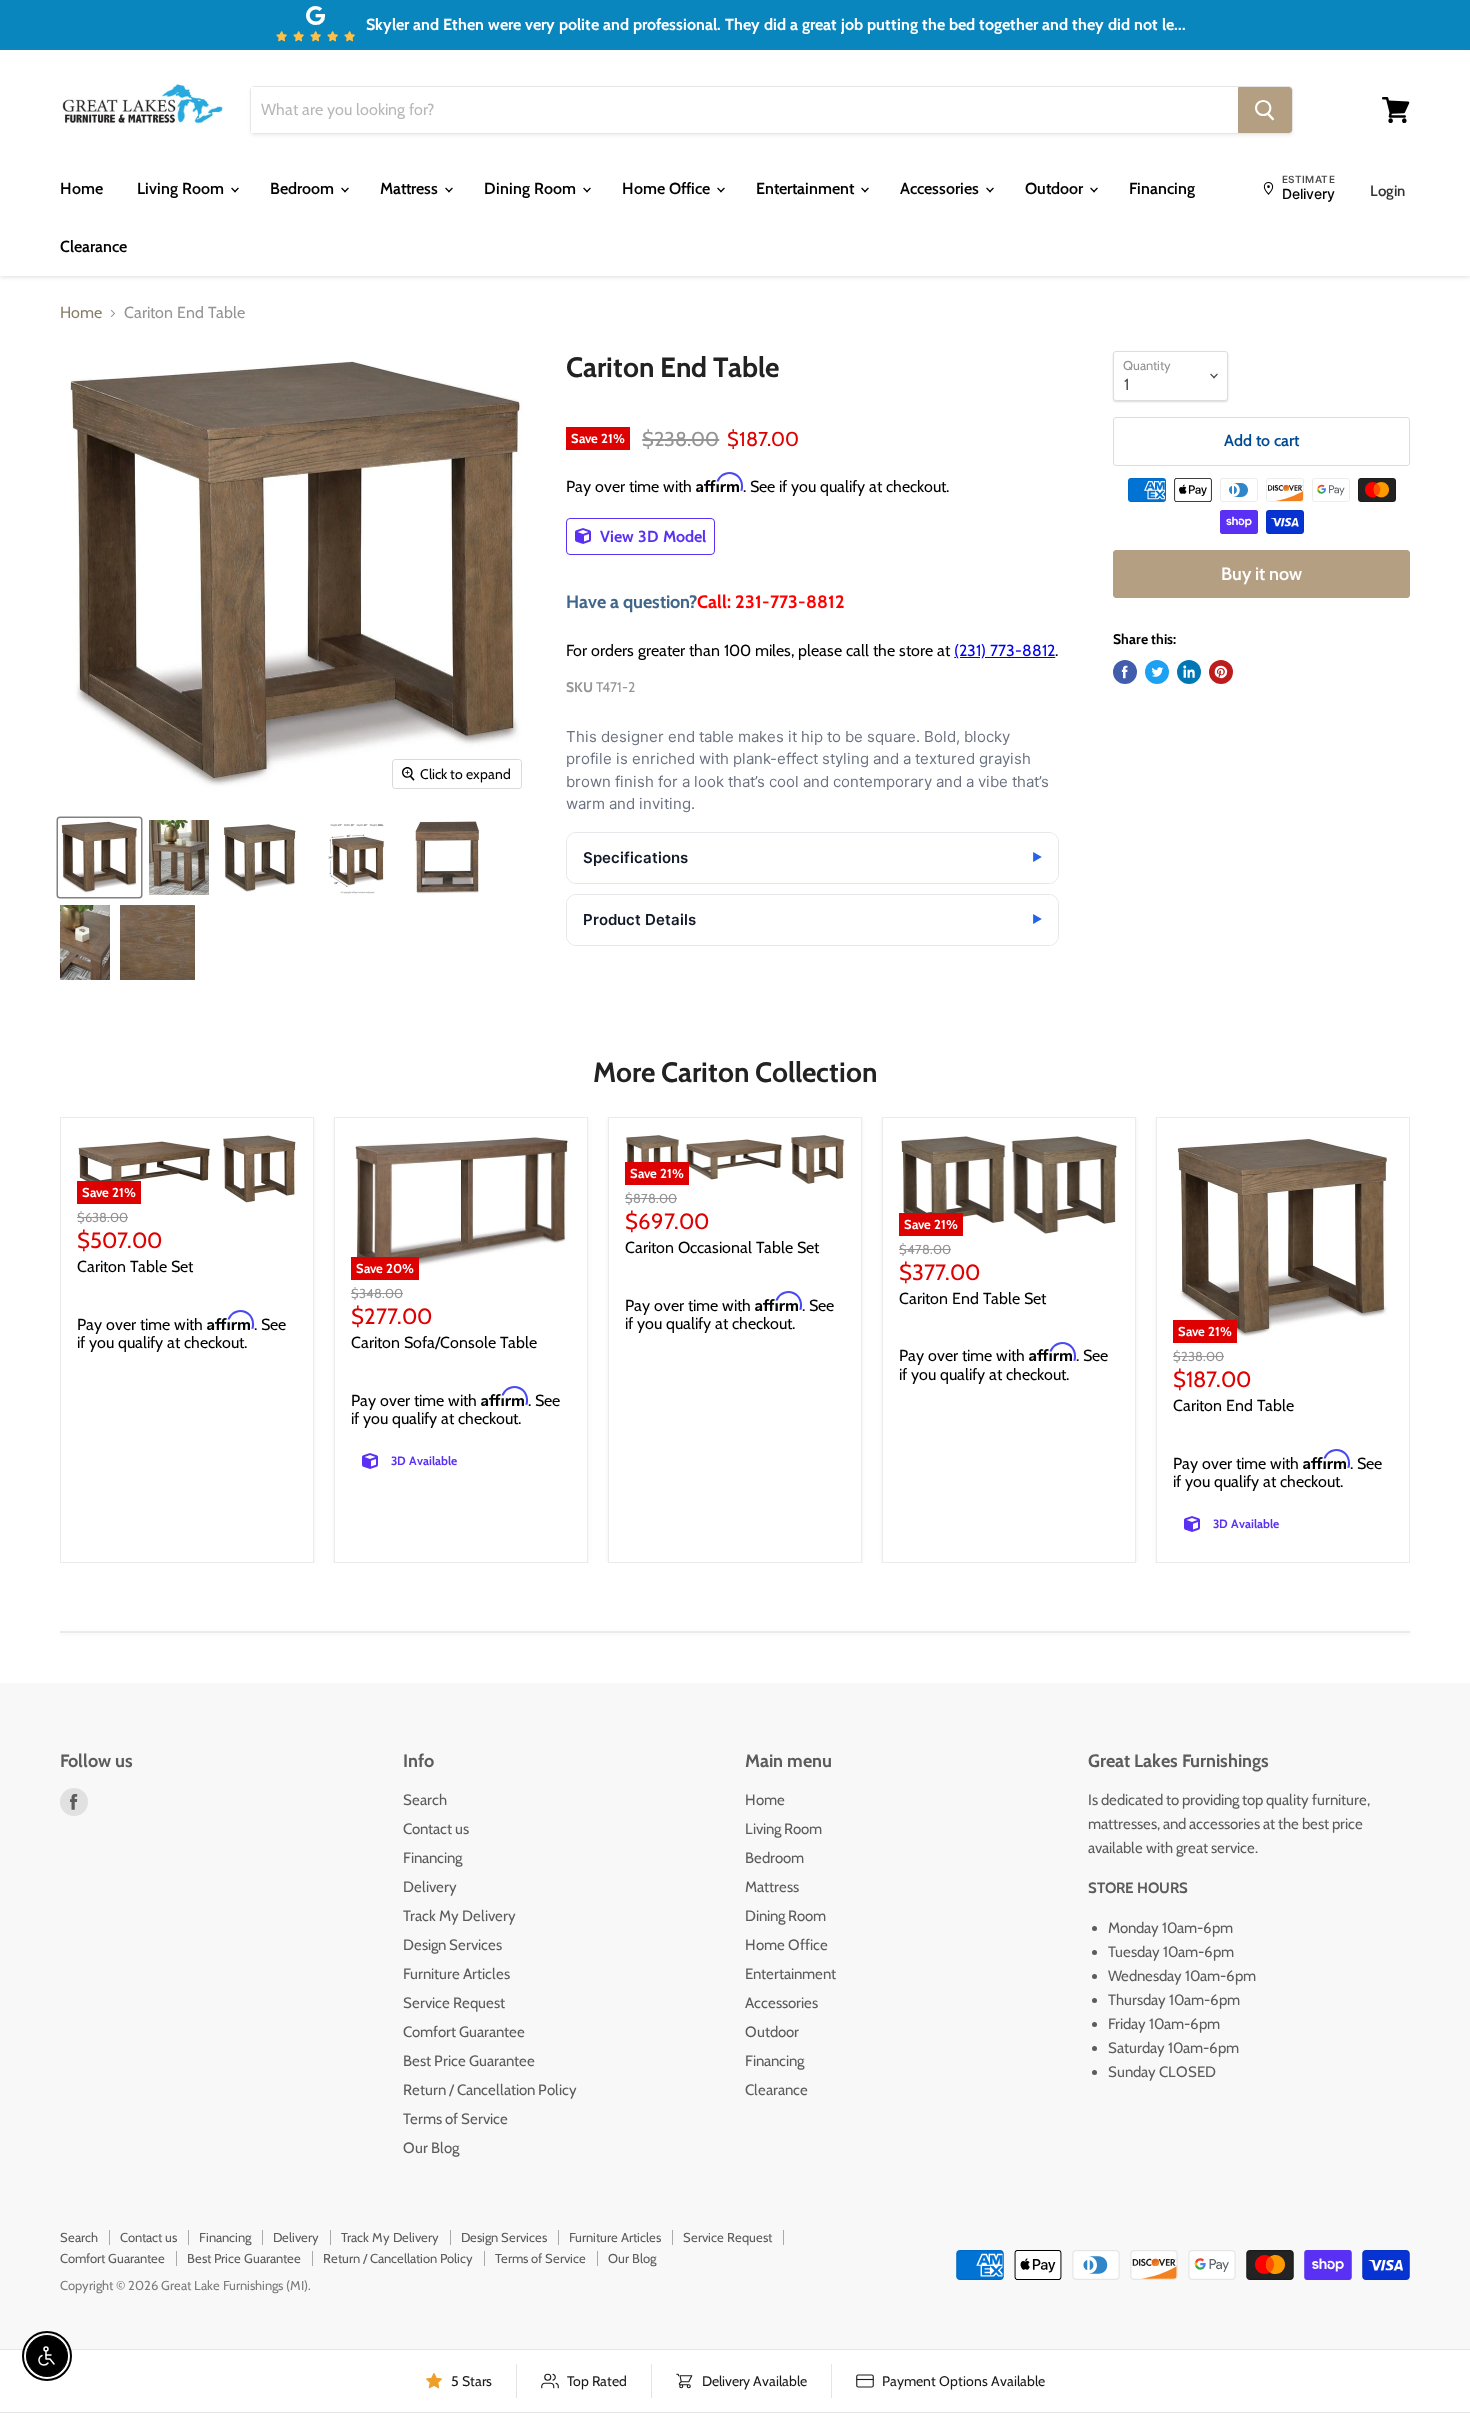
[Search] (1265, 110)
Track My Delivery (459, 1916)
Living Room (182, 188)
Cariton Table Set (135, 1266)
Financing (1162, 188)
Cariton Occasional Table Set (722, 1247)
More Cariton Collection (735, 1072)
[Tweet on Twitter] (1157, 672)
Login (1387, 191)
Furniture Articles (456, 1974)
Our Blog (431, 2148)
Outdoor (1056, 188)
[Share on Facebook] (1125, 672)
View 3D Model (651, 536)
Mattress (411, 188)
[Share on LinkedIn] (1189, 672)
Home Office (668, 188)
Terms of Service (455, 2119)
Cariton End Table (1233, 1405)
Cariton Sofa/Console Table (444, 1342)
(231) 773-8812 (1004, 650)
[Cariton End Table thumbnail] (99, 857)
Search (425, 1800)
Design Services (452, 1945)
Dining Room (532, 188)
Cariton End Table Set (972, 1298)
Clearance (93, 246)
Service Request (454, 2003)
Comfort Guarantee (464, 2032)
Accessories (941, 188)
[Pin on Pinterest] (1221, 672)
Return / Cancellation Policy (490, 2090)
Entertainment (807, 188)
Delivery (430, 1887)
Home (81, 188)
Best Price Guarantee (469, 2061)
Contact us (436, 1829)
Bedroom (304, 188)
